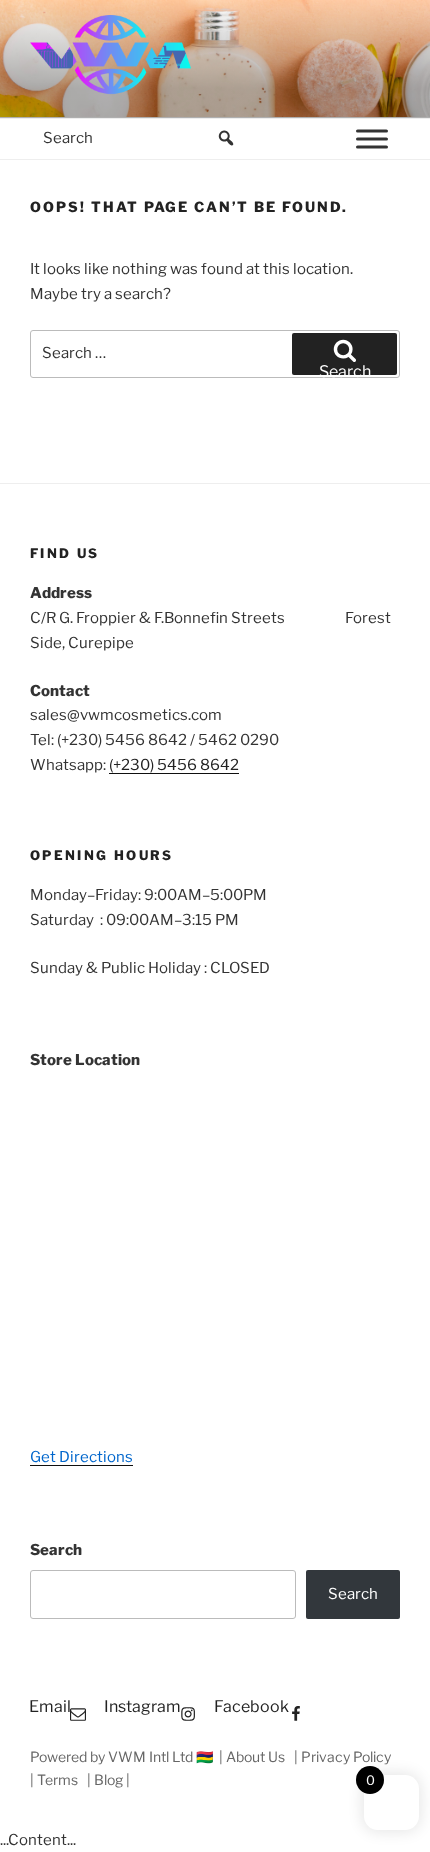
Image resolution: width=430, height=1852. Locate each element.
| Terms (55, 1779)
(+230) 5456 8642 (174, 765)
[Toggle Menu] (372, 138)
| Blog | (108, 1779)
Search (56, 1550)
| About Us (253, 1756)
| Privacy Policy (344, 1756)
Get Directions (81, 1457)
